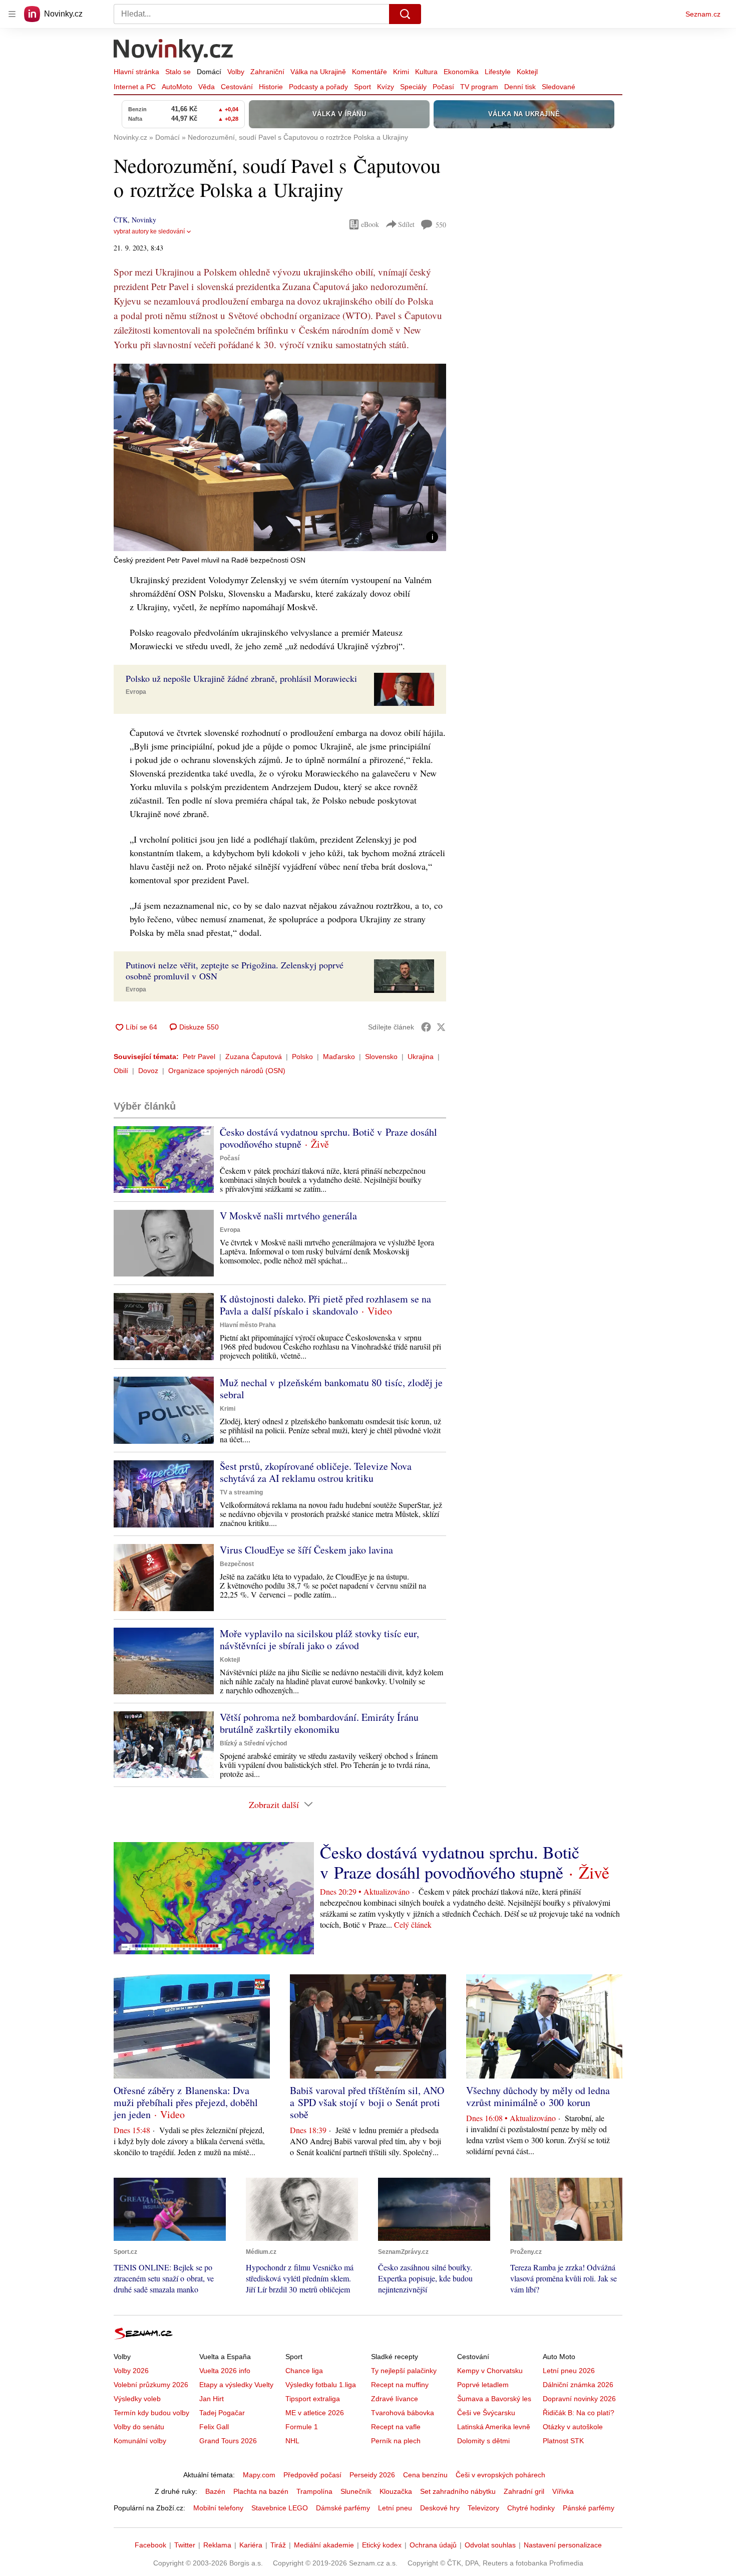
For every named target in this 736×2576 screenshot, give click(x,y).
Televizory (483, 2508)
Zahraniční (267, 72)
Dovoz (148, 1071)
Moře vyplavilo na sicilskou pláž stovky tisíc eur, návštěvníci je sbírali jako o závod (319, 1639)
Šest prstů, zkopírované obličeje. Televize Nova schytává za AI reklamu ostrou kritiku (316, 1472)
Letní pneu (395, 2508)
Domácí (209, 72)
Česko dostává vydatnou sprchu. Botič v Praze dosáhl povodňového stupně (328, 1138)
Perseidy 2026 (372, 2475)
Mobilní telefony (218, 2508)
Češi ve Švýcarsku (486, 2413)
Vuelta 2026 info (225, 2371)
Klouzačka (396, 2491)
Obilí (121, 1071)
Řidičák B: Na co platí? (579, 2413)
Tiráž (278, 2545)
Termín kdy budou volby (151, 2413)
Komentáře (370, 72)
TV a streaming (241, 1492)
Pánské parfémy (589, 2508)
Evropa (136, 692)
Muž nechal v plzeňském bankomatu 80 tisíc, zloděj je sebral (331, 1388)
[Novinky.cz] (174, 52)
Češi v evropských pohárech (500, 2475)
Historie (271, 87)
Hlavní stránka (136, 72)
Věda (207, 87)
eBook (370, 224)
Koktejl (527, 72)
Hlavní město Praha (248, 1325)
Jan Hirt (212, 2399)
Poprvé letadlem (483, 2385)
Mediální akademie (324, 2545)
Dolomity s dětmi (483, 2441)
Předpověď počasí (312, 2475)
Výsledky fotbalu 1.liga (321, 2385)
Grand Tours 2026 (228, 2441)
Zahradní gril (524, 2491)
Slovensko (381, 1057)
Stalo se (178, 72)
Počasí (443, 87)
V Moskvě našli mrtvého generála (288, 1216)
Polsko (302, 1057)
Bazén (215, 2491)
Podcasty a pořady (318, 87)
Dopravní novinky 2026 (579, 2399)
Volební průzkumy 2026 (151, 2385)
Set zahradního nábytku (458, 2491)
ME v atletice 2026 (315, 2413)
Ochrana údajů (433, 2545)
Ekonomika (461, 72)
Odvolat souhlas (490, 2545)
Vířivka (563, 2491)
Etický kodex (382, 2545)
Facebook (150, 2545)
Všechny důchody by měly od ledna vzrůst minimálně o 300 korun (538, 2096)
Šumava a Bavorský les (494, 2399)
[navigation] (12, 14)
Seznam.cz (703, 14)
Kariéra (251, 2545)
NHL (292, 2441)
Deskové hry (440, 2508)
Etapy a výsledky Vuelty (236, 2385)
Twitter (185, 2545)
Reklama (217, 2545)
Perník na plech (396, 2441)
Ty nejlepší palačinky (404, 2371)
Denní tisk (520, 87)
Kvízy (386, 87)
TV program (479, 87)
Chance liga (304, 2371)
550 (441, 225)
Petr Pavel (199, 1057)
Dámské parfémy (343, 2508)
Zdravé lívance (395, 2399)
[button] (280, 457)
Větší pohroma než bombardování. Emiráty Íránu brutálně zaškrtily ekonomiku (319, 1723)
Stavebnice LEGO (280, 2508)
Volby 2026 (131, 2371)
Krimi (401, 72)
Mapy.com (259, 2475)
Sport (362, 87)
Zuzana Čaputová (254, 1057)
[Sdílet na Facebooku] (426, 1027)
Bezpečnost (237, 1564)
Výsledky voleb (137, 2399)
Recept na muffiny (400, 2385)
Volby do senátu (139, 2427)
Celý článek (413, 1924)
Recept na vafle (396, 2427)
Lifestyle (498, 72)
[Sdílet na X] (441, 1027)
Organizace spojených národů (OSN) (227, 1071)
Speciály (413, 87)
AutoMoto (177, 87)
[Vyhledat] (405, 14)
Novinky (144, 220)
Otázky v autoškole (573, 2427)
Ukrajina (421, 1057)
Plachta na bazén (261, 2491)
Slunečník (356, 2491)
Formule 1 (302, 2427)
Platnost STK (563, 2441)
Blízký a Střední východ (253, 1743)
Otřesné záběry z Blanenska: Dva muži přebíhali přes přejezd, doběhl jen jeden (186, 2102)
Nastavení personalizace (563, 2545)
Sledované (559, 87)
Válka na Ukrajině (318, 72)
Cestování (237, 87)
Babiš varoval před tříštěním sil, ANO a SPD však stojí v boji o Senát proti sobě (367, 2102)
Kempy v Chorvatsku (490, 2371)
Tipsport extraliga (313, 2399)
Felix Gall (214, 2427)
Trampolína (314, 2491)
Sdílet (406, 224)
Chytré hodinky (531, 2508)
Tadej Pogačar (222, 2413)
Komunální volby (140, 2441)
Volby (236, 72)
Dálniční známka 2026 (578, 2385)
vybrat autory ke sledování (149, 231)
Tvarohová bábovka (403, 2413)
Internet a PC (135, 87)
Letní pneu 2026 (569, 2371)
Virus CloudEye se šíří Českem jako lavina (306, 1550)
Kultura (426, 72)
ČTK (121, 220)
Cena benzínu (425, 2475)
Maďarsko (339, 1057)
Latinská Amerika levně (494, 2427)
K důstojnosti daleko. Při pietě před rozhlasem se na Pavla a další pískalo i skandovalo (325, 1305)
